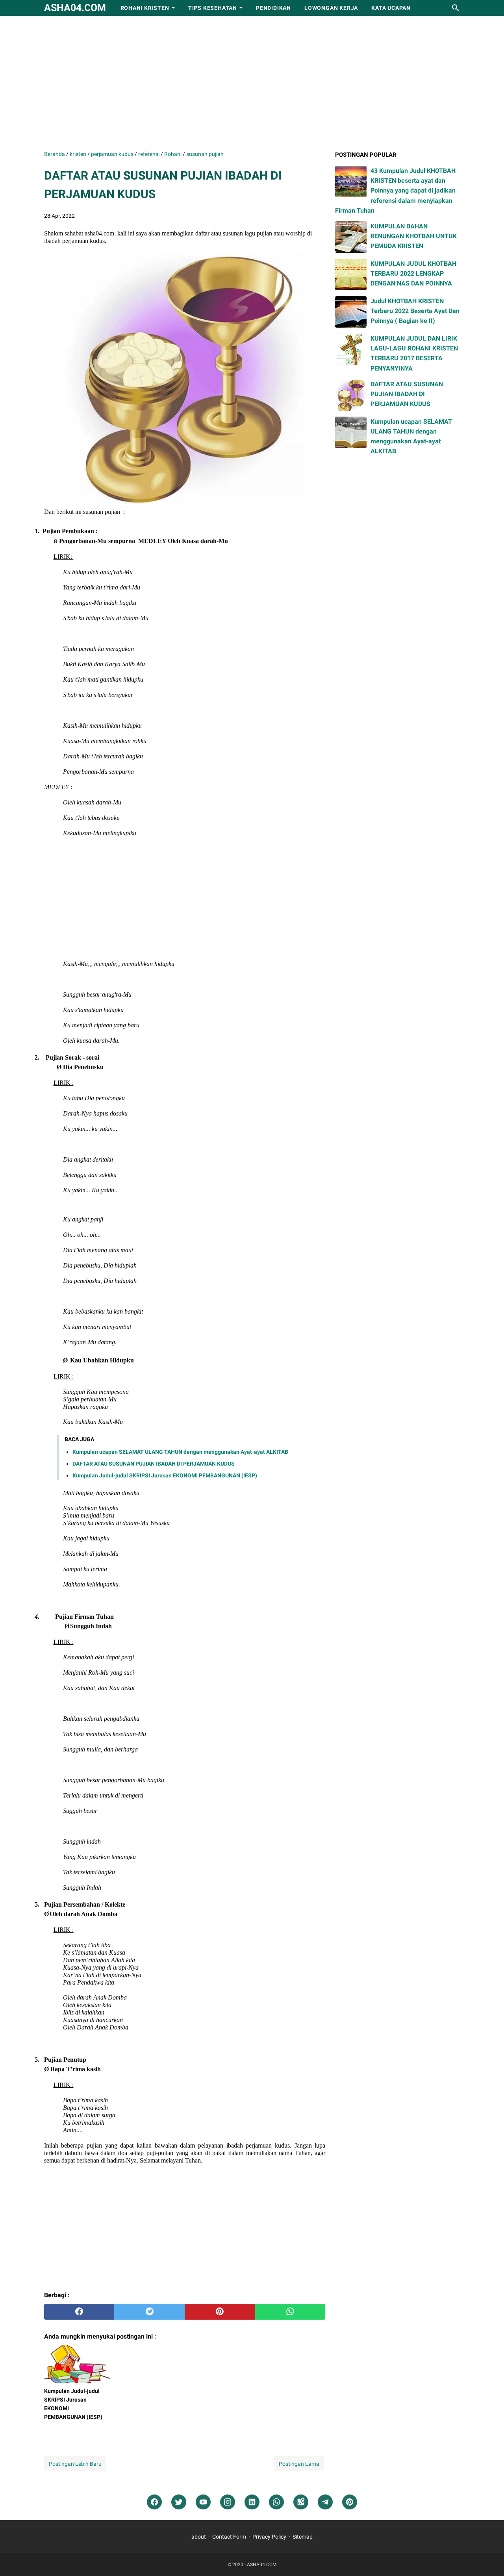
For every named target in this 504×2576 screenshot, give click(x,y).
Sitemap (303, 2537)
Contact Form (229, 2537)
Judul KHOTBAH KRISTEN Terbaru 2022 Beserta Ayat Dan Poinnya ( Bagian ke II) (415, 311)
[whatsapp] (290, 2312)
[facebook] (79, 2312)
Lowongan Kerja (331, 8)
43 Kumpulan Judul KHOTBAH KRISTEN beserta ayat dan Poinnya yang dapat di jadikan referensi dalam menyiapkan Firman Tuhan (395, 191)
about (199, 2537)
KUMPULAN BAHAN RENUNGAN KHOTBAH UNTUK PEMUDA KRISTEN (414, 236)
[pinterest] (220, 2312)
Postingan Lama (299, 2464)
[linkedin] (252, 2502)
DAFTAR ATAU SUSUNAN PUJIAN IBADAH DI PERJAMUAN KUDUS (154, 1464)
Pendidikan (273, 8)
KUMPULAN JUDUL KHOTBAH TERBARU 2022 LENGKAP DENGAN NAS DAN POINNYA (413, 273)
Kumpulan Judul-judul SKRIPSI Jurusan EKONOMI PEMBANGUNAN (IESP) (165, 1475)
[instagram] (228, 2502)
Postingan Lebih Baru (75, 2464)
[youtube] (203, 2502)
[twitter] (149, 2312)
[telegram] (325, 2502)
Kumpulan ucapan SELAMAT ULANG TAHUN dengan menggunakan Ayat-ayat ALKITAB (180, 1452)
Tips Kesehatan (213, 8)
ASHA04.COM (75, 8)
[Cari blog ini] (456, 8)
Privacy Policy (269, 2537)
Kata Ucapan (391, 8)
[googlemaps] (301, 2502)
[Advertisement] (252, 83)
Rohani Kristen (145, 8)
